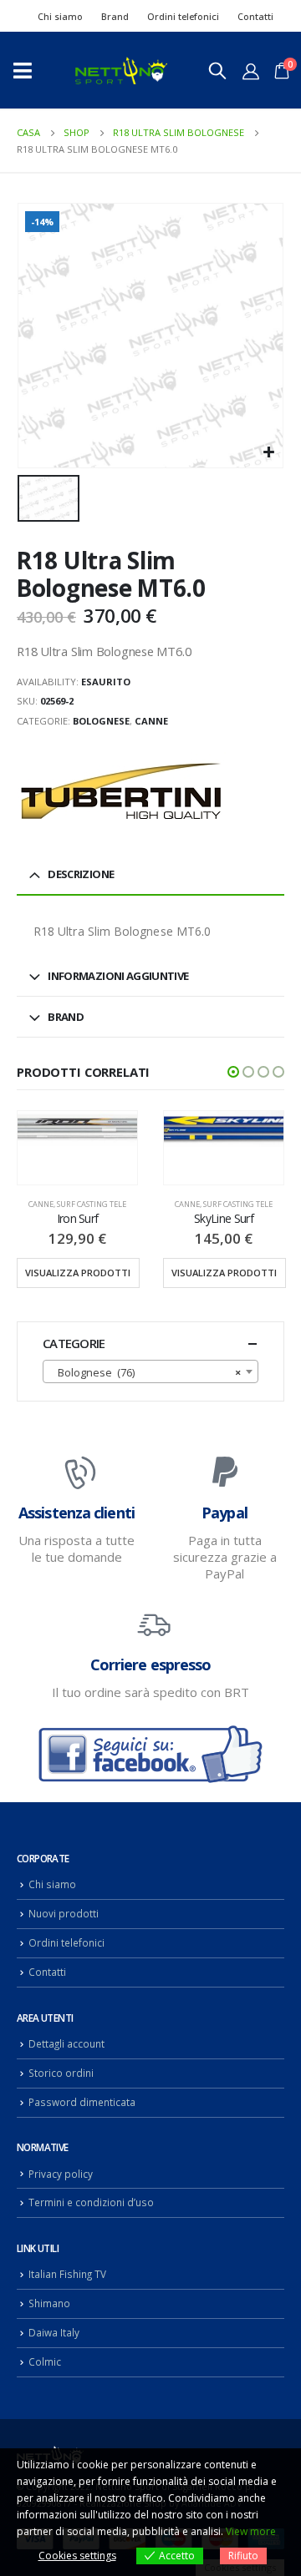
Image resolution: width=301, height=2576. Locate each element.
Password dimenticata (82, 2102)
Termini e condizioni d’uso (91, 2202)
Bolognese (101, 721)
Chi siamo (60, 16)
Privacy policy (61, 2174)
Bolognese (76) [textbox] (145, 1372)
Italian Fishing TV (67, 2274)
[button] (233, 1072)
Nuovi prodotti (64, 1913)
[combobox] (150, 1371)
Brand (115, 16)
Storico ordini (61, 2073)
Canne (151, 721)
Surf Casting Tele (92, 1204)
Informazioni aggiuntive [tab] (118, 976)
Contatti (255, 16)
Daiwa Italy (54, 2332)
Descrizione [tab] (81, 874)
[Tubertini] (121, 791)
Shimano (49, 2303)
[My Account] (251, 71)
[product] (77, 1129)
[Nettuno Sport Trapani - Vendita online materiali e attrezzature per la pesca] (121, 71)
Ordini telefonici (183, 16)
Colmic (45, 2361)
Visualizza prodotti (78, 1273)
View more (251, 2531)
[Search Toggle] (217, 70)
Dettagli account (66, 2043)
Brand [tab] (66, 1017)
